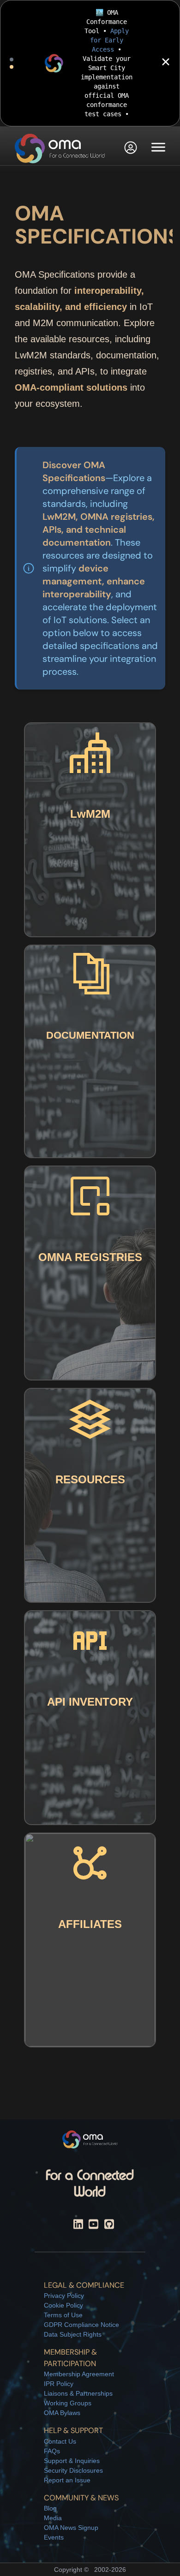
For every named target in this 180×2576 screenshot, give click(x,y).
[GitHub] (109, 2226)
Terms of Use (63, 2315)
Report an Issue (67, 2480)
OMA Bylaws (62, 2413)
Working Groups (68, 2403)
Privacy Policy (64, 2296)
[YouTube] (93, 2226)
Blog (50, 2508)
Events (54, 2537)
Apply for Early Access (109, 40)
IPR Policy (59, 2384)
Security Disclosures (73, 2470)
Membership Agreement (79, 2374)
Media (53, 2518)
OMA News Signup (71, 2528)
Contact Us (60, 2441)
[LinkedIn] (78, 2226)
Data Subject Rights (73, 2334)
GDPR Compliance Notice (81, 2325)
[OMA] (60, 149)
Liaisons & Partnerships (78, 2393)
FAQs (52, 2451)
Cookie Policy (63, 2305)
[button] (131, 149)
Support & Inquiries (72, 2461)
